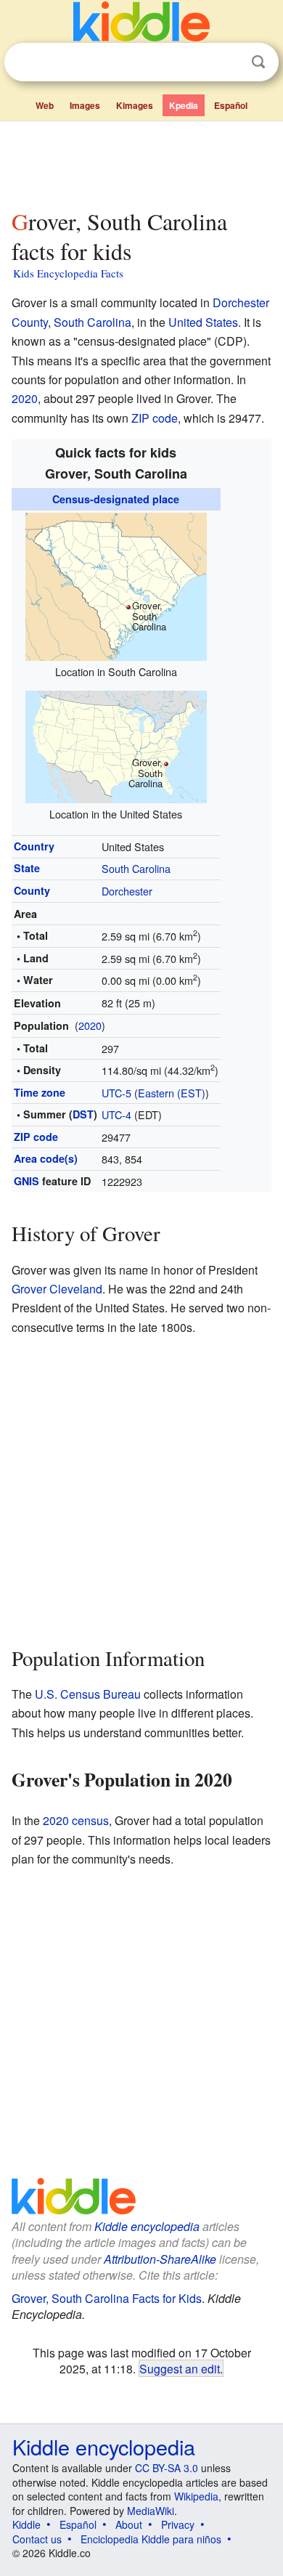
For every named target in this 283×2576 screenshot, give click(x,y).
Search (258, 62)
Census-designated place (116, 499)
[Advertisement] (141, 162)
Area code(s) (46, 1158)
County (32, 890)
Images (85, 105)
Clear (229, 62)
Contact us (37, 2539)
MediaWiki (151, 2511)
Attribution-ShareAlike (160, 2259)
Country (34, 846)
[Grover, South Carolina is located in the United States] (116, 745)
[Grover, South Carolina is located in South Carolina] (116, 585)
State (27, 868)
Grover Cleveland (57, 1289)
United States (203, 322)
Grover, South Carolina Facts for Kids (107, 2298)
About (129, 2524)
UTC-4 (116, 1114)
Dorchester (127, 891)
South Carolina (93, 322)
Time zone (40, 1092)
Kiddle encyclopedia (147, 2226)
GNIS (26, 1181)
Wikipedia (196, 2496)
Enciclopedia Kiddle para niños (151, 2539)
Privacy (178, 2524)
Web (45, 105)
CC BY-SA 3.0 (167, 2468)
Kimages (135, 105)
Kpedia (184, 105)
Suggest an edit (180, 2368)
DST (83, 1114)
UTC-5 (116, 1093)
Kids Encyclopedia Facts (68, 273)
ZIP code (155, 418)
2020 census (76, 1820)
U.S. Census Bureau (88, 1694)
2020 (25, 398)
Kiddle (26, 2524)
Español (231, 105)
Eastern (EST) (172, 1093)
